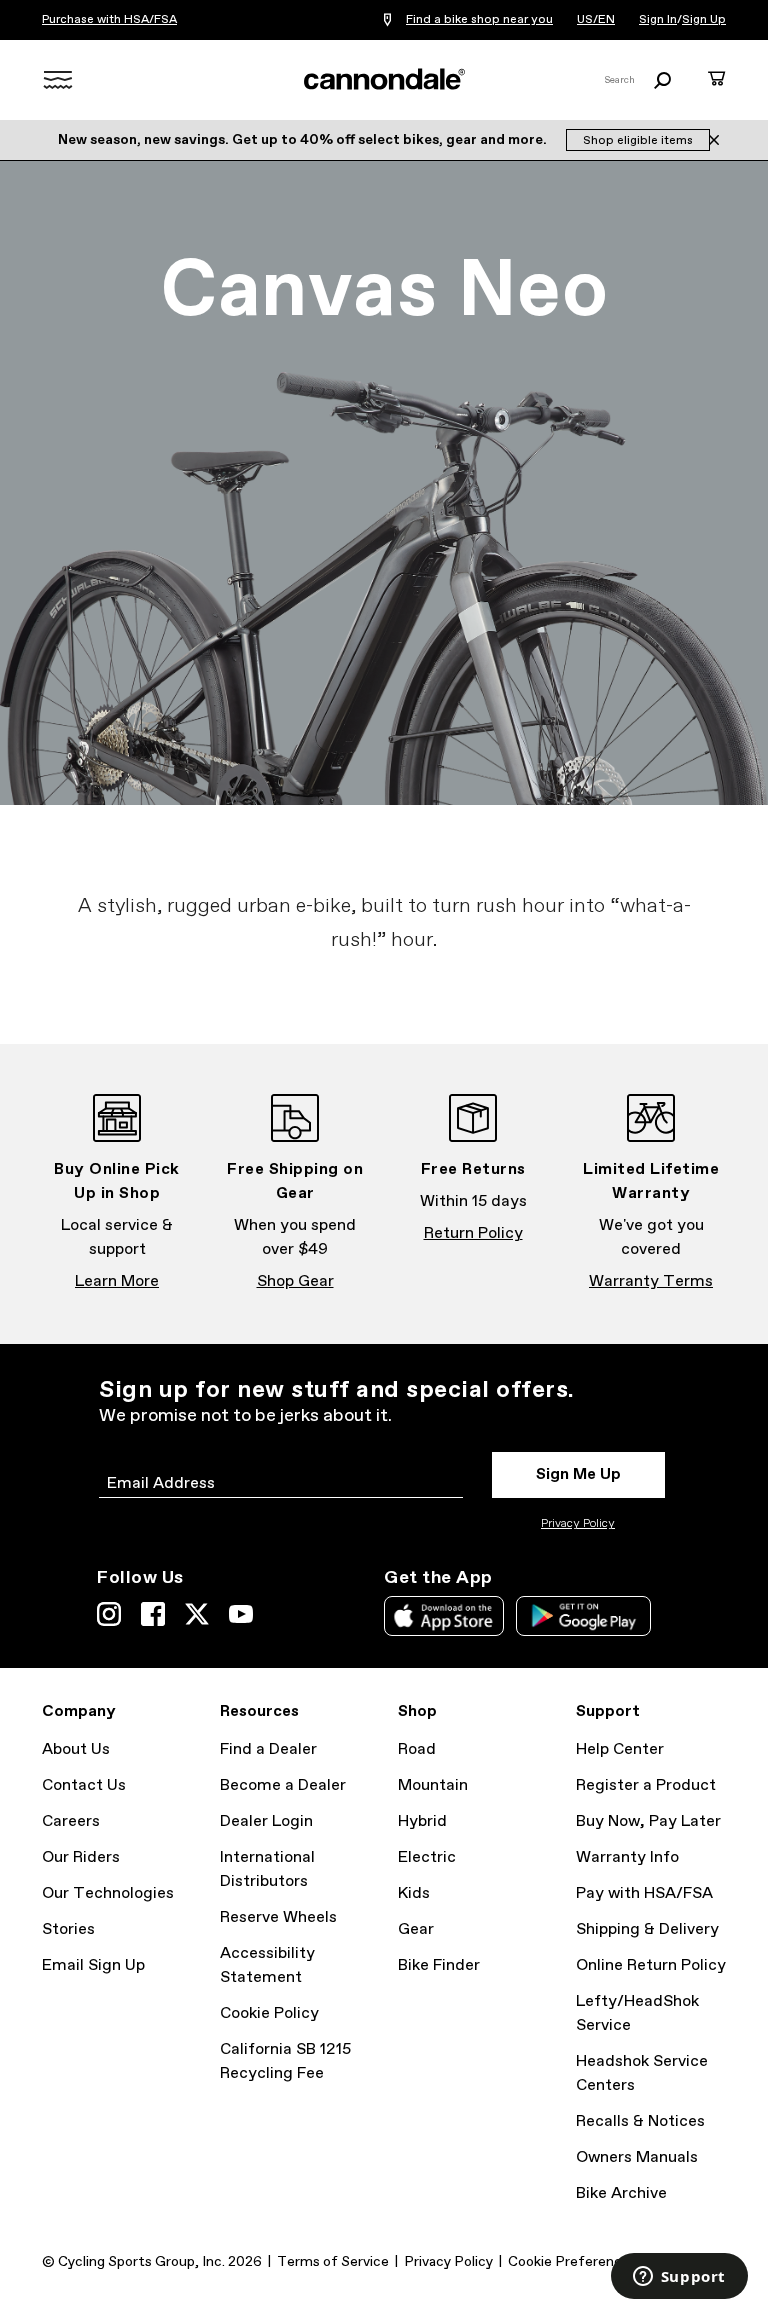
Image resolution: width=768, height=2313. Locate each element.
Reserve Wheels (278, 1917)
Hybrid (422, 1821)
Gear (416, 1929)
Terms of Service (333, 2262)
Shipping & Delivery (647, 1929)
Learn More (117, 1281)
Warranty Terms (651, 1281)
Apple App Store (444, 1616)
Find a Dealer (268, 1749)
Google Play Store (583, 1616)
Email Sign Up (93, 1965)
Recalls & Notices (640, 2121)
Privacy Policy (578, 1524)
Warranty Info (627, 1857)
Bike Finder (439, 1965)
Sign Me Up (578, 1474)
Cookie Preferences (572, 2262)
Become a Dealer (283, 1785)
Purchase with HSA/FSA (109, 20)
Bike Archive (621, 2193)
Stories (68, 1929)
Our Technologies (108, 1893)
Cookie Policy (269, 2013)
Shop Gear (295, 1281)
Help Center (620, 1749)
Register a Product (646, 1785)
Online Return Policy (651, 1965)
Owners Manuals (637, 2157)
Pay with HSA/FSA (644, 1893)
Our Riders (81, 1857)
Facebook (153, 1614)
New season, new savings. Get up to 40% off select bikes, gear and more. (304, 140)
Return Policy (473, 1233)
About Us (76, 1749)
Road (417, 1749)
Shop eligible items (638, 141)
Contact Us (84, 1785)
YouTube (241, 1614)
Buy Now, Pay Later (648, 1821)
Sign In (658, 20)
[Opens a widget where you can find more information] (679, 2278)
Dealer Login (266, 1821)
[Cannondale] (384, 79)
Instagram (109, 1614)
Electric (427, 1857)
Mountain (433, 1785)
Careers (71, 1821)
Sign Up (704, 20)
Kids (414, 1893)
